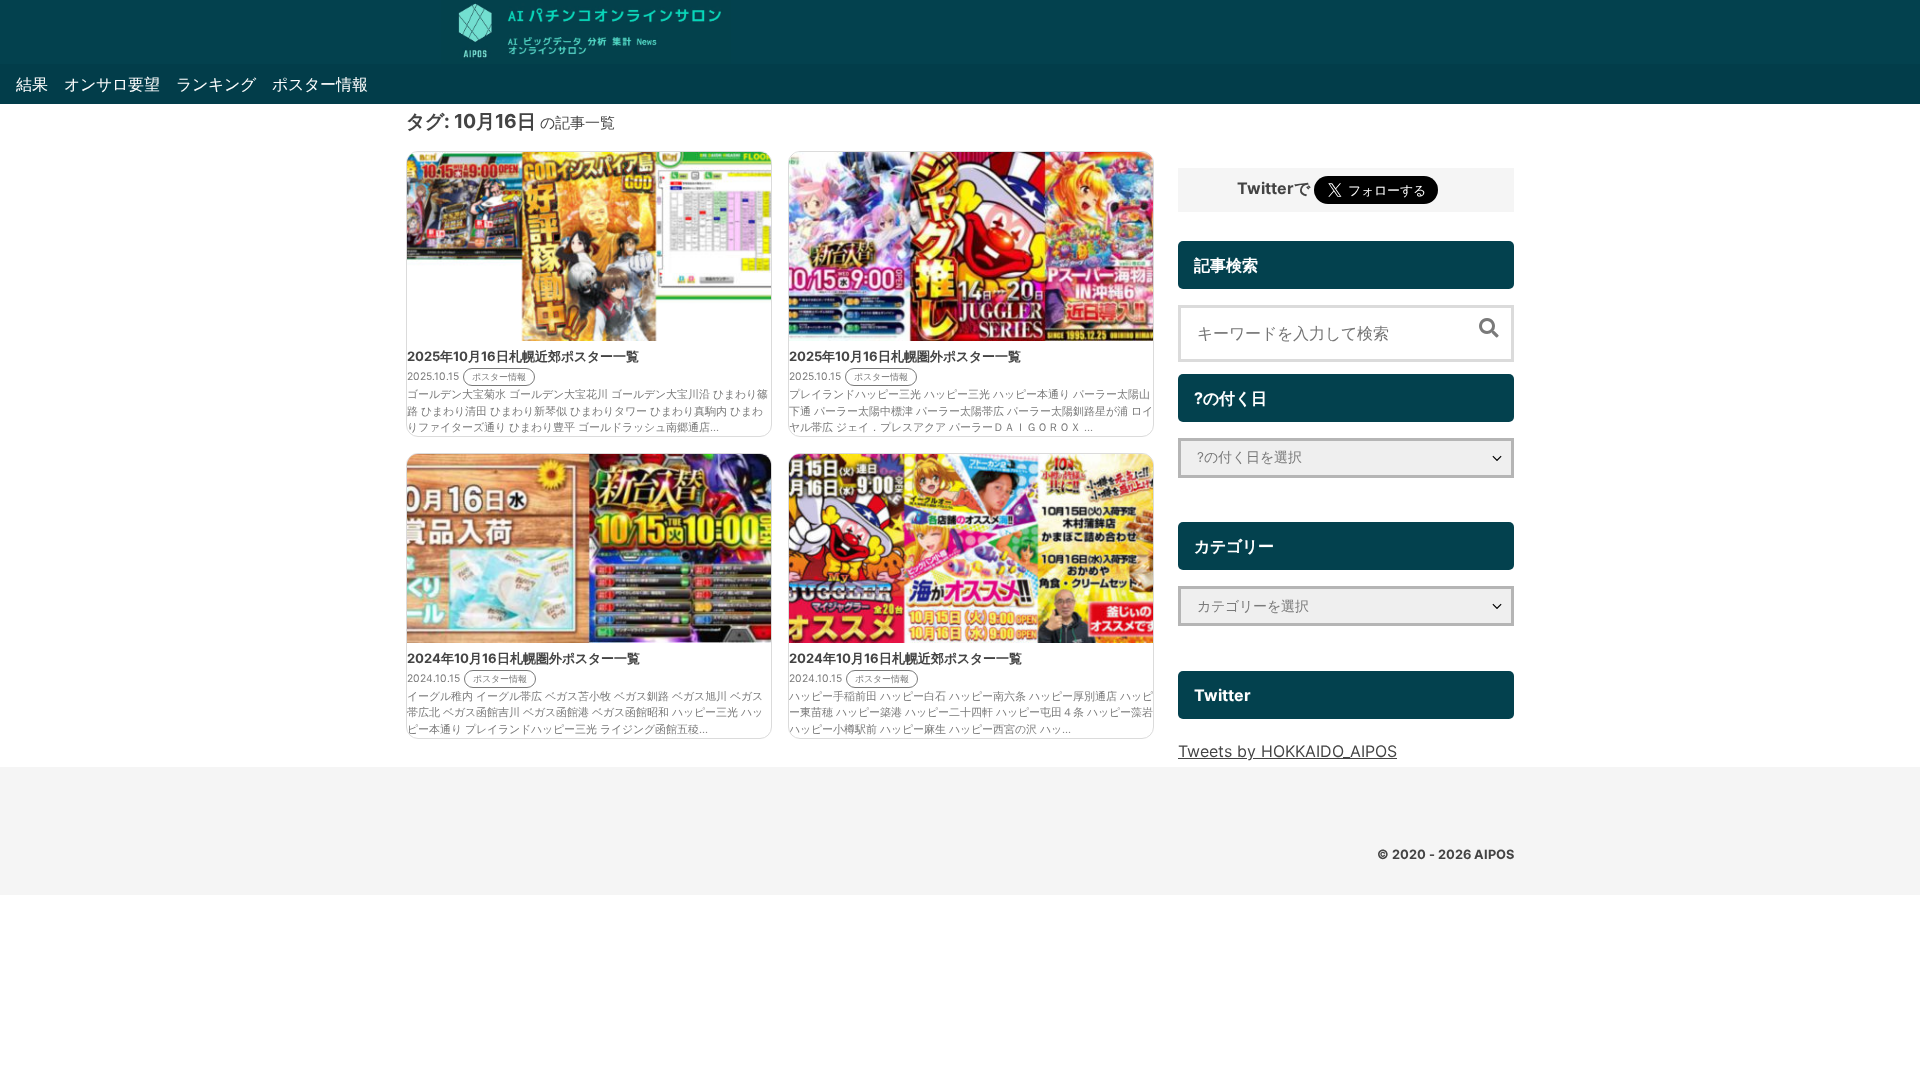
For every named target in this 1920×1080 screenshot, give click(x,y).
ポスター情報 (320, 84)
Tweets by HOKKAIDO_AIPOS (1287, 751)
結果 (32, 84)
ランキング (216, 84)
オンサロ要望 (112, 84)
